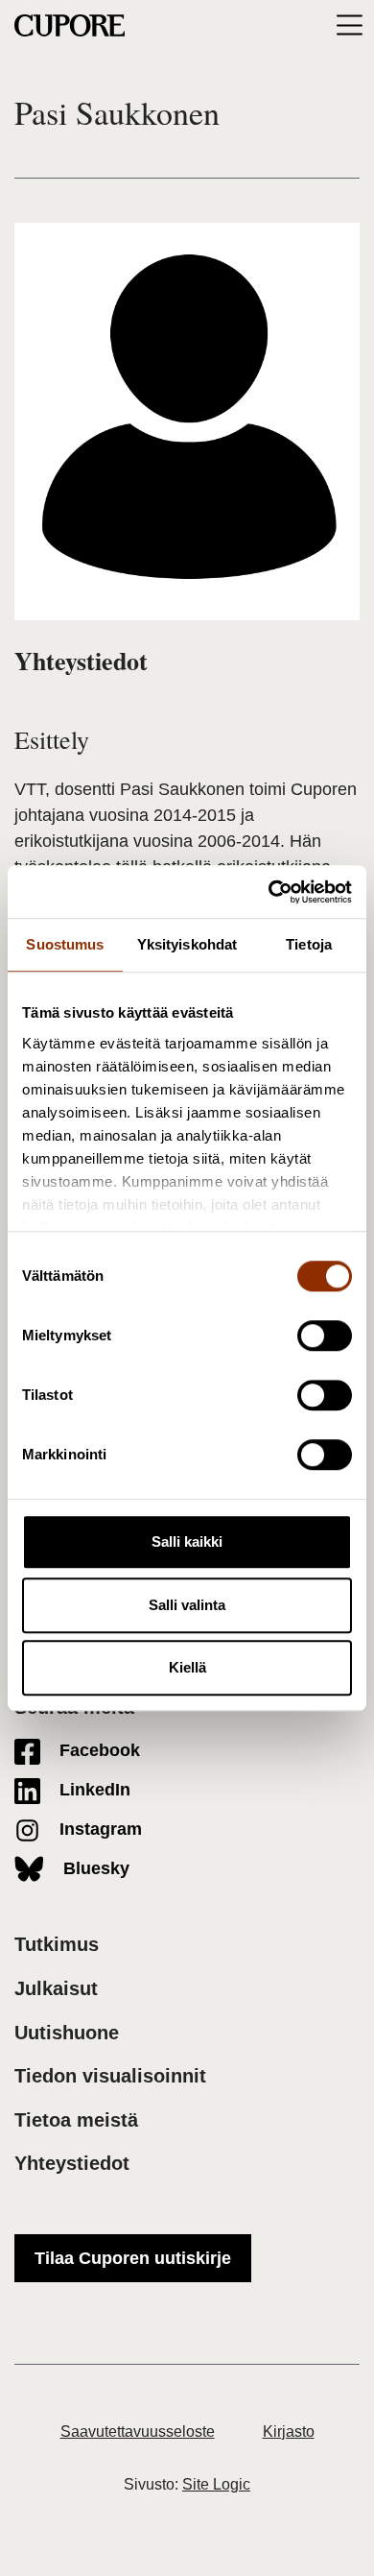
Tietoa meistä (76, 2120)
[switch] (325, 1336)
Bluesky (94, 1868)
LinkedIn (93, 1790)
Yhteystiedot (72, 2163)
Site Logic (216, 2484)
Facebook (97, 1750)
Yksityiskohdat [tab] (187, 944)
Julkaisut (56, 1988)
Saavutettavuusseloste (138, 2432)
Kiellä (187, 1667)
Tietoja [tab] (309, 944)
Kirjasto (289, 2432)
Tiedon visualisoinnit (110, 2076)
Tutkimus (57, 1944)
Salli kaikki (187, 1541)
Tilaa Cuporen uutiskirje (133, 2258)
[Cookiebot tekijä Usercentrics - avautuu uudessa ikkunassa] (269, 892)
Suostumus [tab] (65, 944)
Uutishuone (67, 2033)
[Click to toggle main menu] (350, 25)
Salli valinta (187, 1605)
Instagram (98, 1829)
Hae (314, 25)
